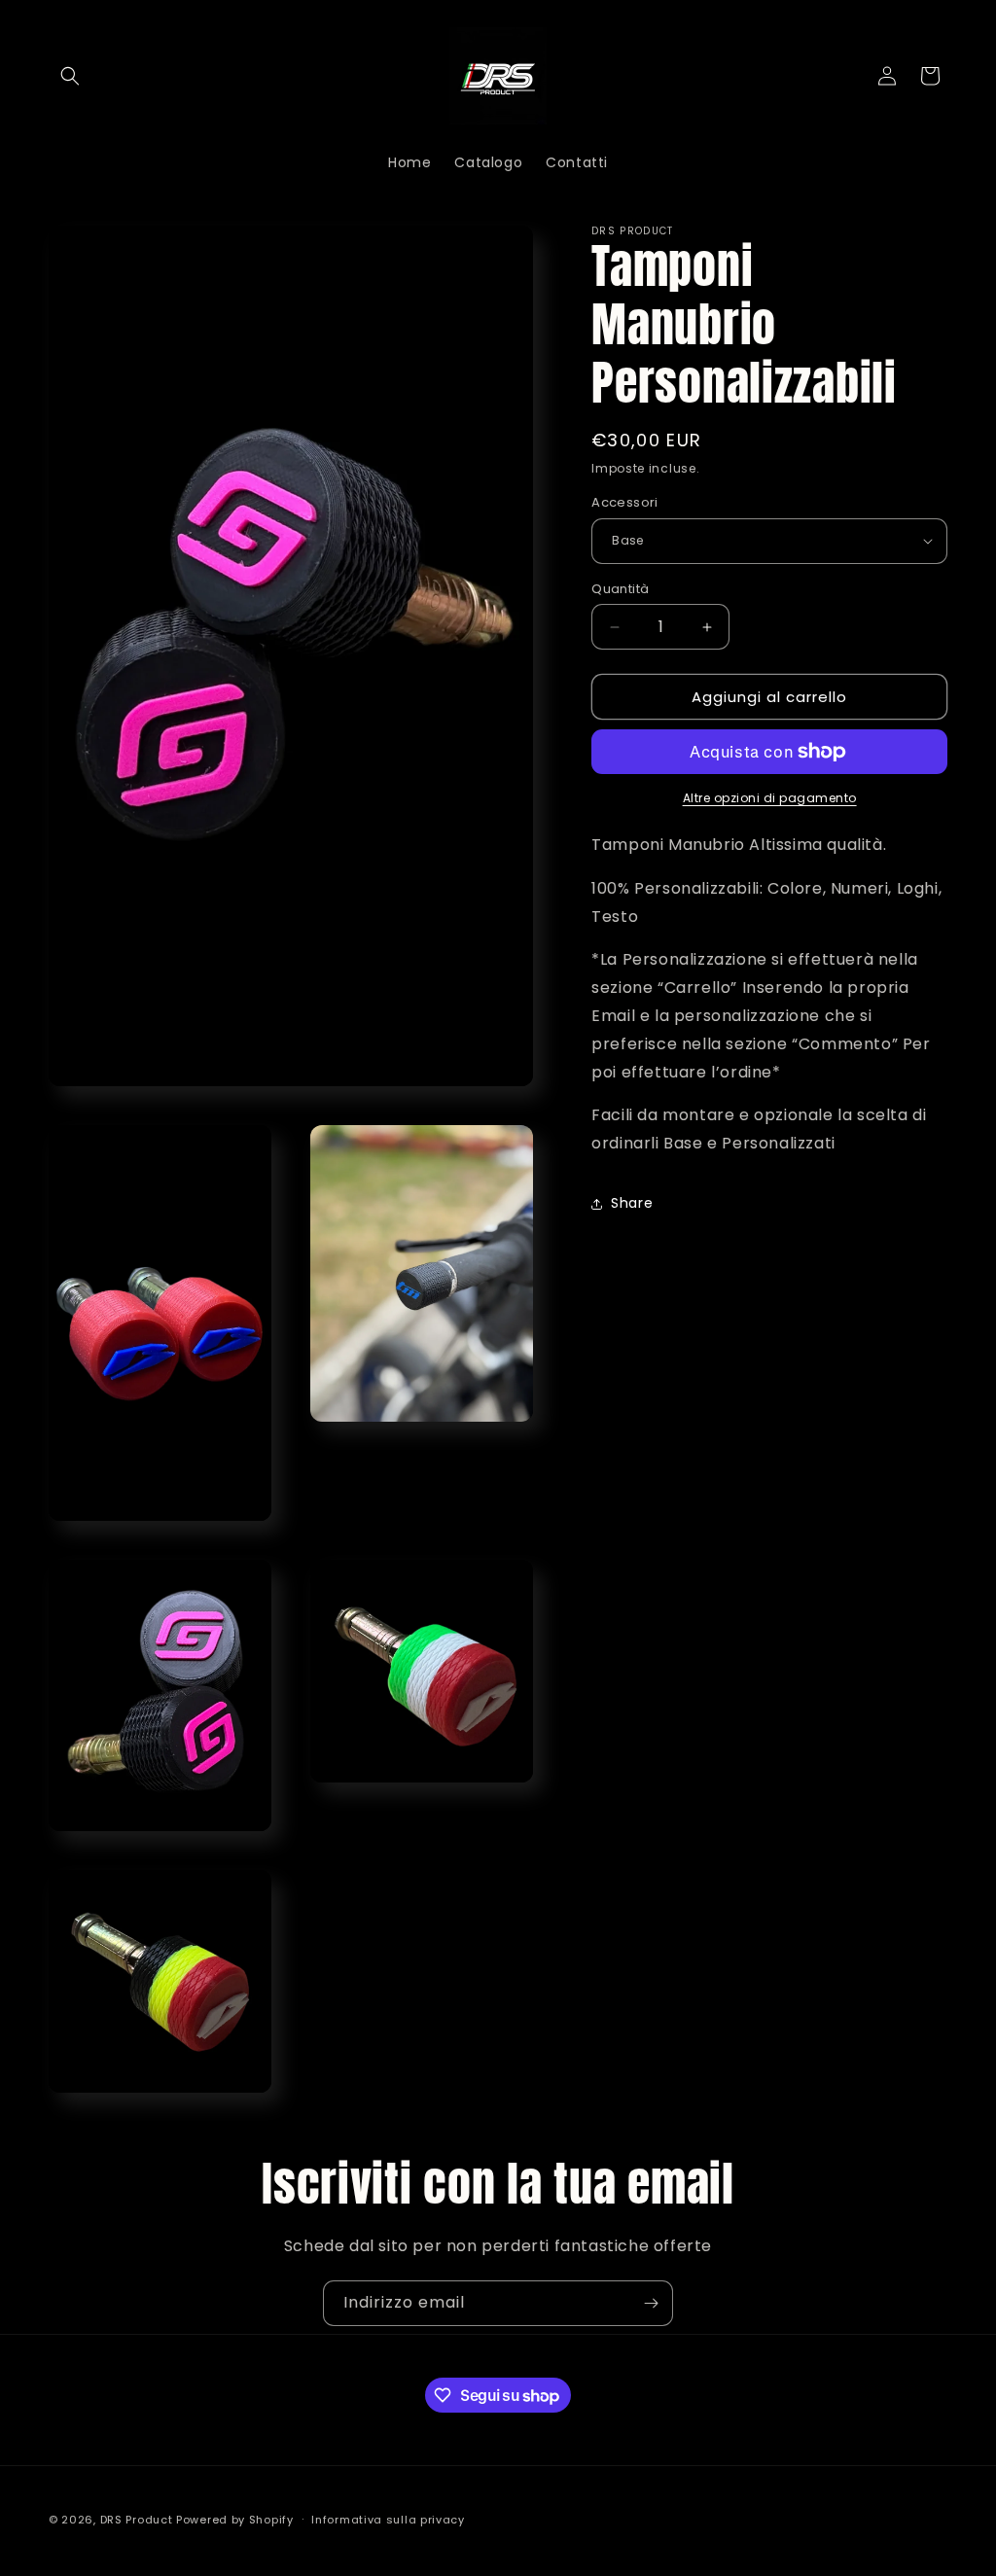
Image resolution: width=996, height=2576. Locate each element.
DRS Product (137, 2520)
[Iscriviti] (651, 2303)
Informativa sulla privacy (388, 2520)
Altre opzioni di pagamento (770, 798)
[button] (70, 76)
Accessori (625, 502)
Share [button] (632, 1203)
